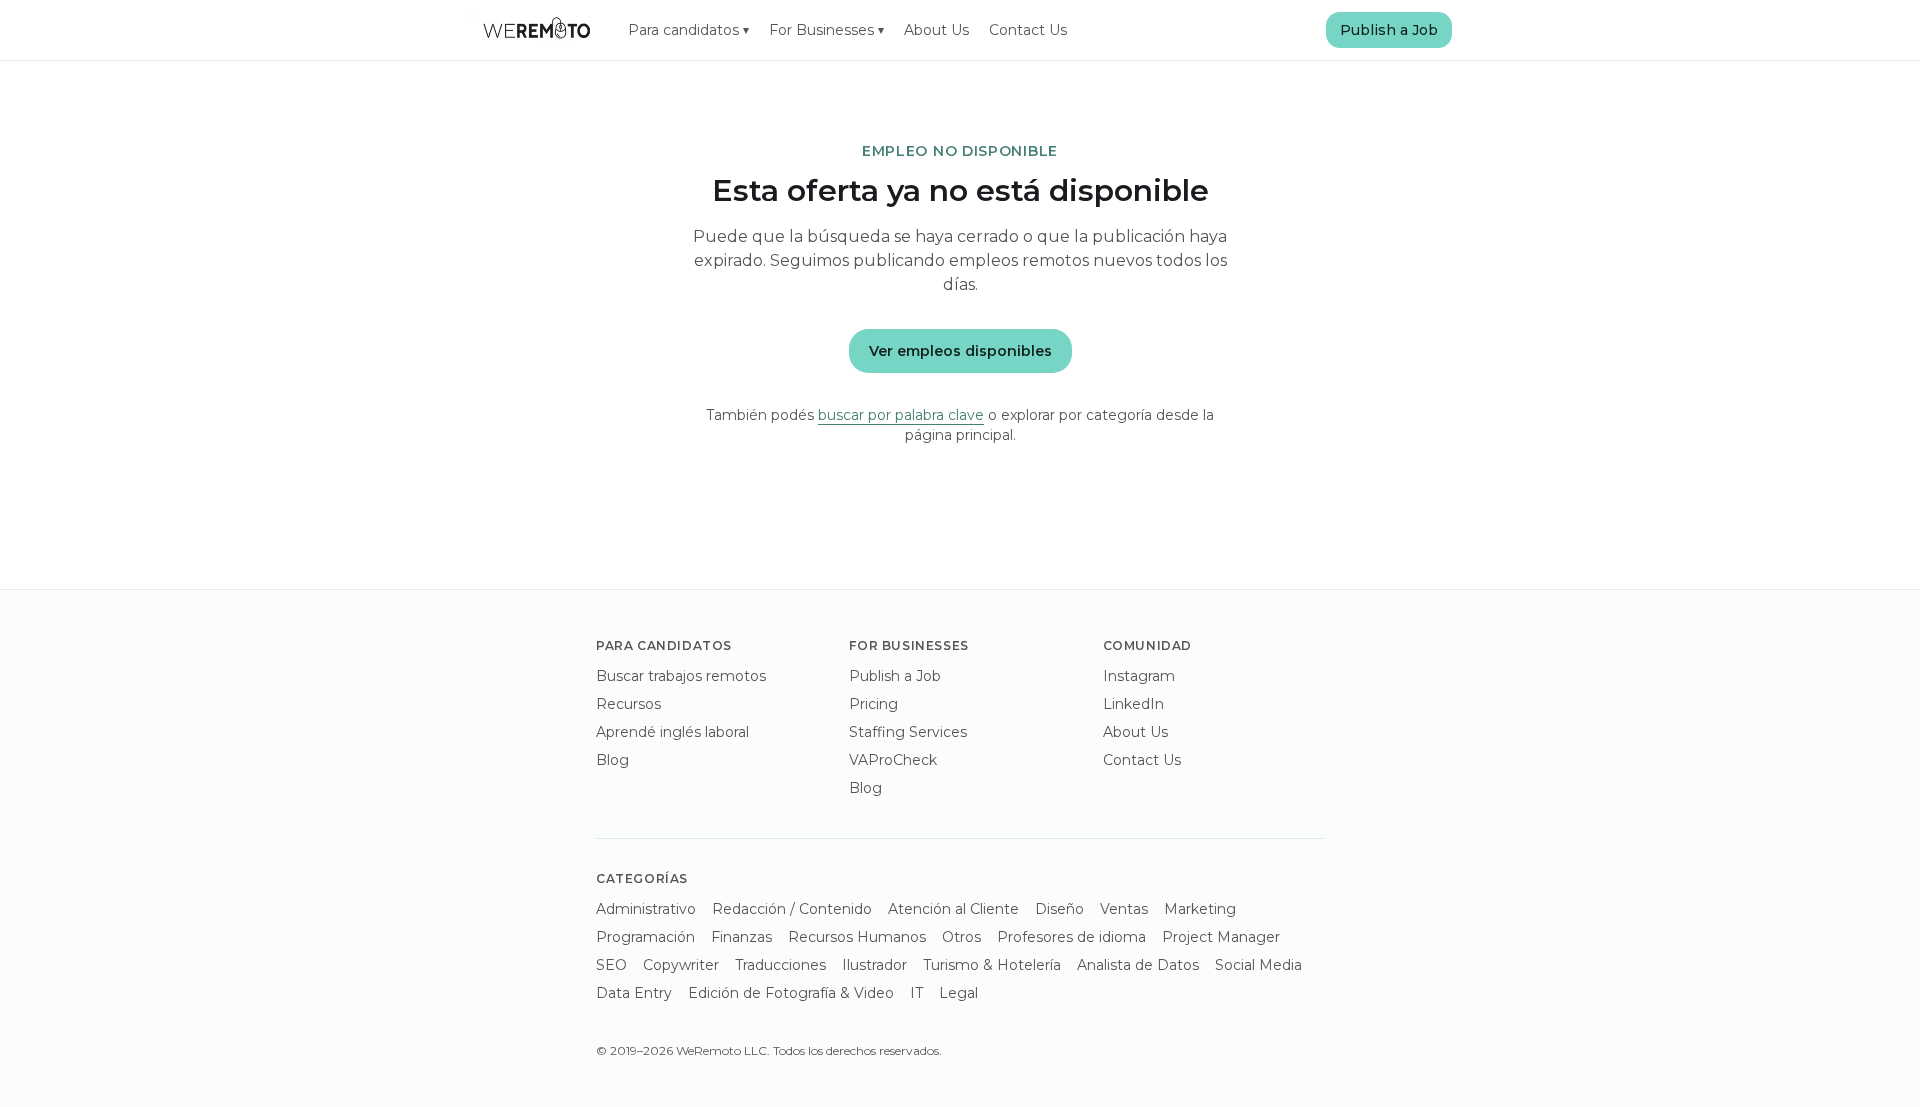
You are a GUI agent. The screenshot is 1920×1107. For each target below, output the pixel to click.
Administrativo (646, 909)
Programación (645, 937)
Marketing (1200, 909)
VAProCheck (893, 760)
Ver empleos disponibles (960, 351)
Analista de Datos (1138, 965)
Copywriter (681, 965)
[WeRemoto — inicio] (536, 30)
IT (916, 993)
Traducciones (780, 965)
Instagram (1139, 676)
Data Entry (634, 993)
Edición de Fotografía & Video (791, 993)
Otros (961, 937)
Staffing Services (908, 732)
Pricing (873, 704)
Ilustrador (874, 965)
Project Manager (1221, 937)
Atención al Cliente (953, 909)
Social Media (1258, 965)
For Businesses (826, 30)
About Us (936, 30)
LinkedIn (1133, 704)
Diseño (1059, 909)
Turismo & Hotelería (992, 965)
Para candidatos (688, 30)
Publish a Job (1389, 30)
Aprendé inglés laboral (672, 732)
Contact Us (1028, 30)
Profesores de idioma (1071, 937)
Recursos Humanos (857, 937)
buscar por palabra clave (901, 415)
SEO (611, 965)
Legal (958, 993)
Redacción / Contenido (792, 909)
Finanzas (741, 937)
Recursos (628, 704)
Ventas (1124, 909)
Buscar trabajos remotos (681, 676)
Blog (612, 760)
